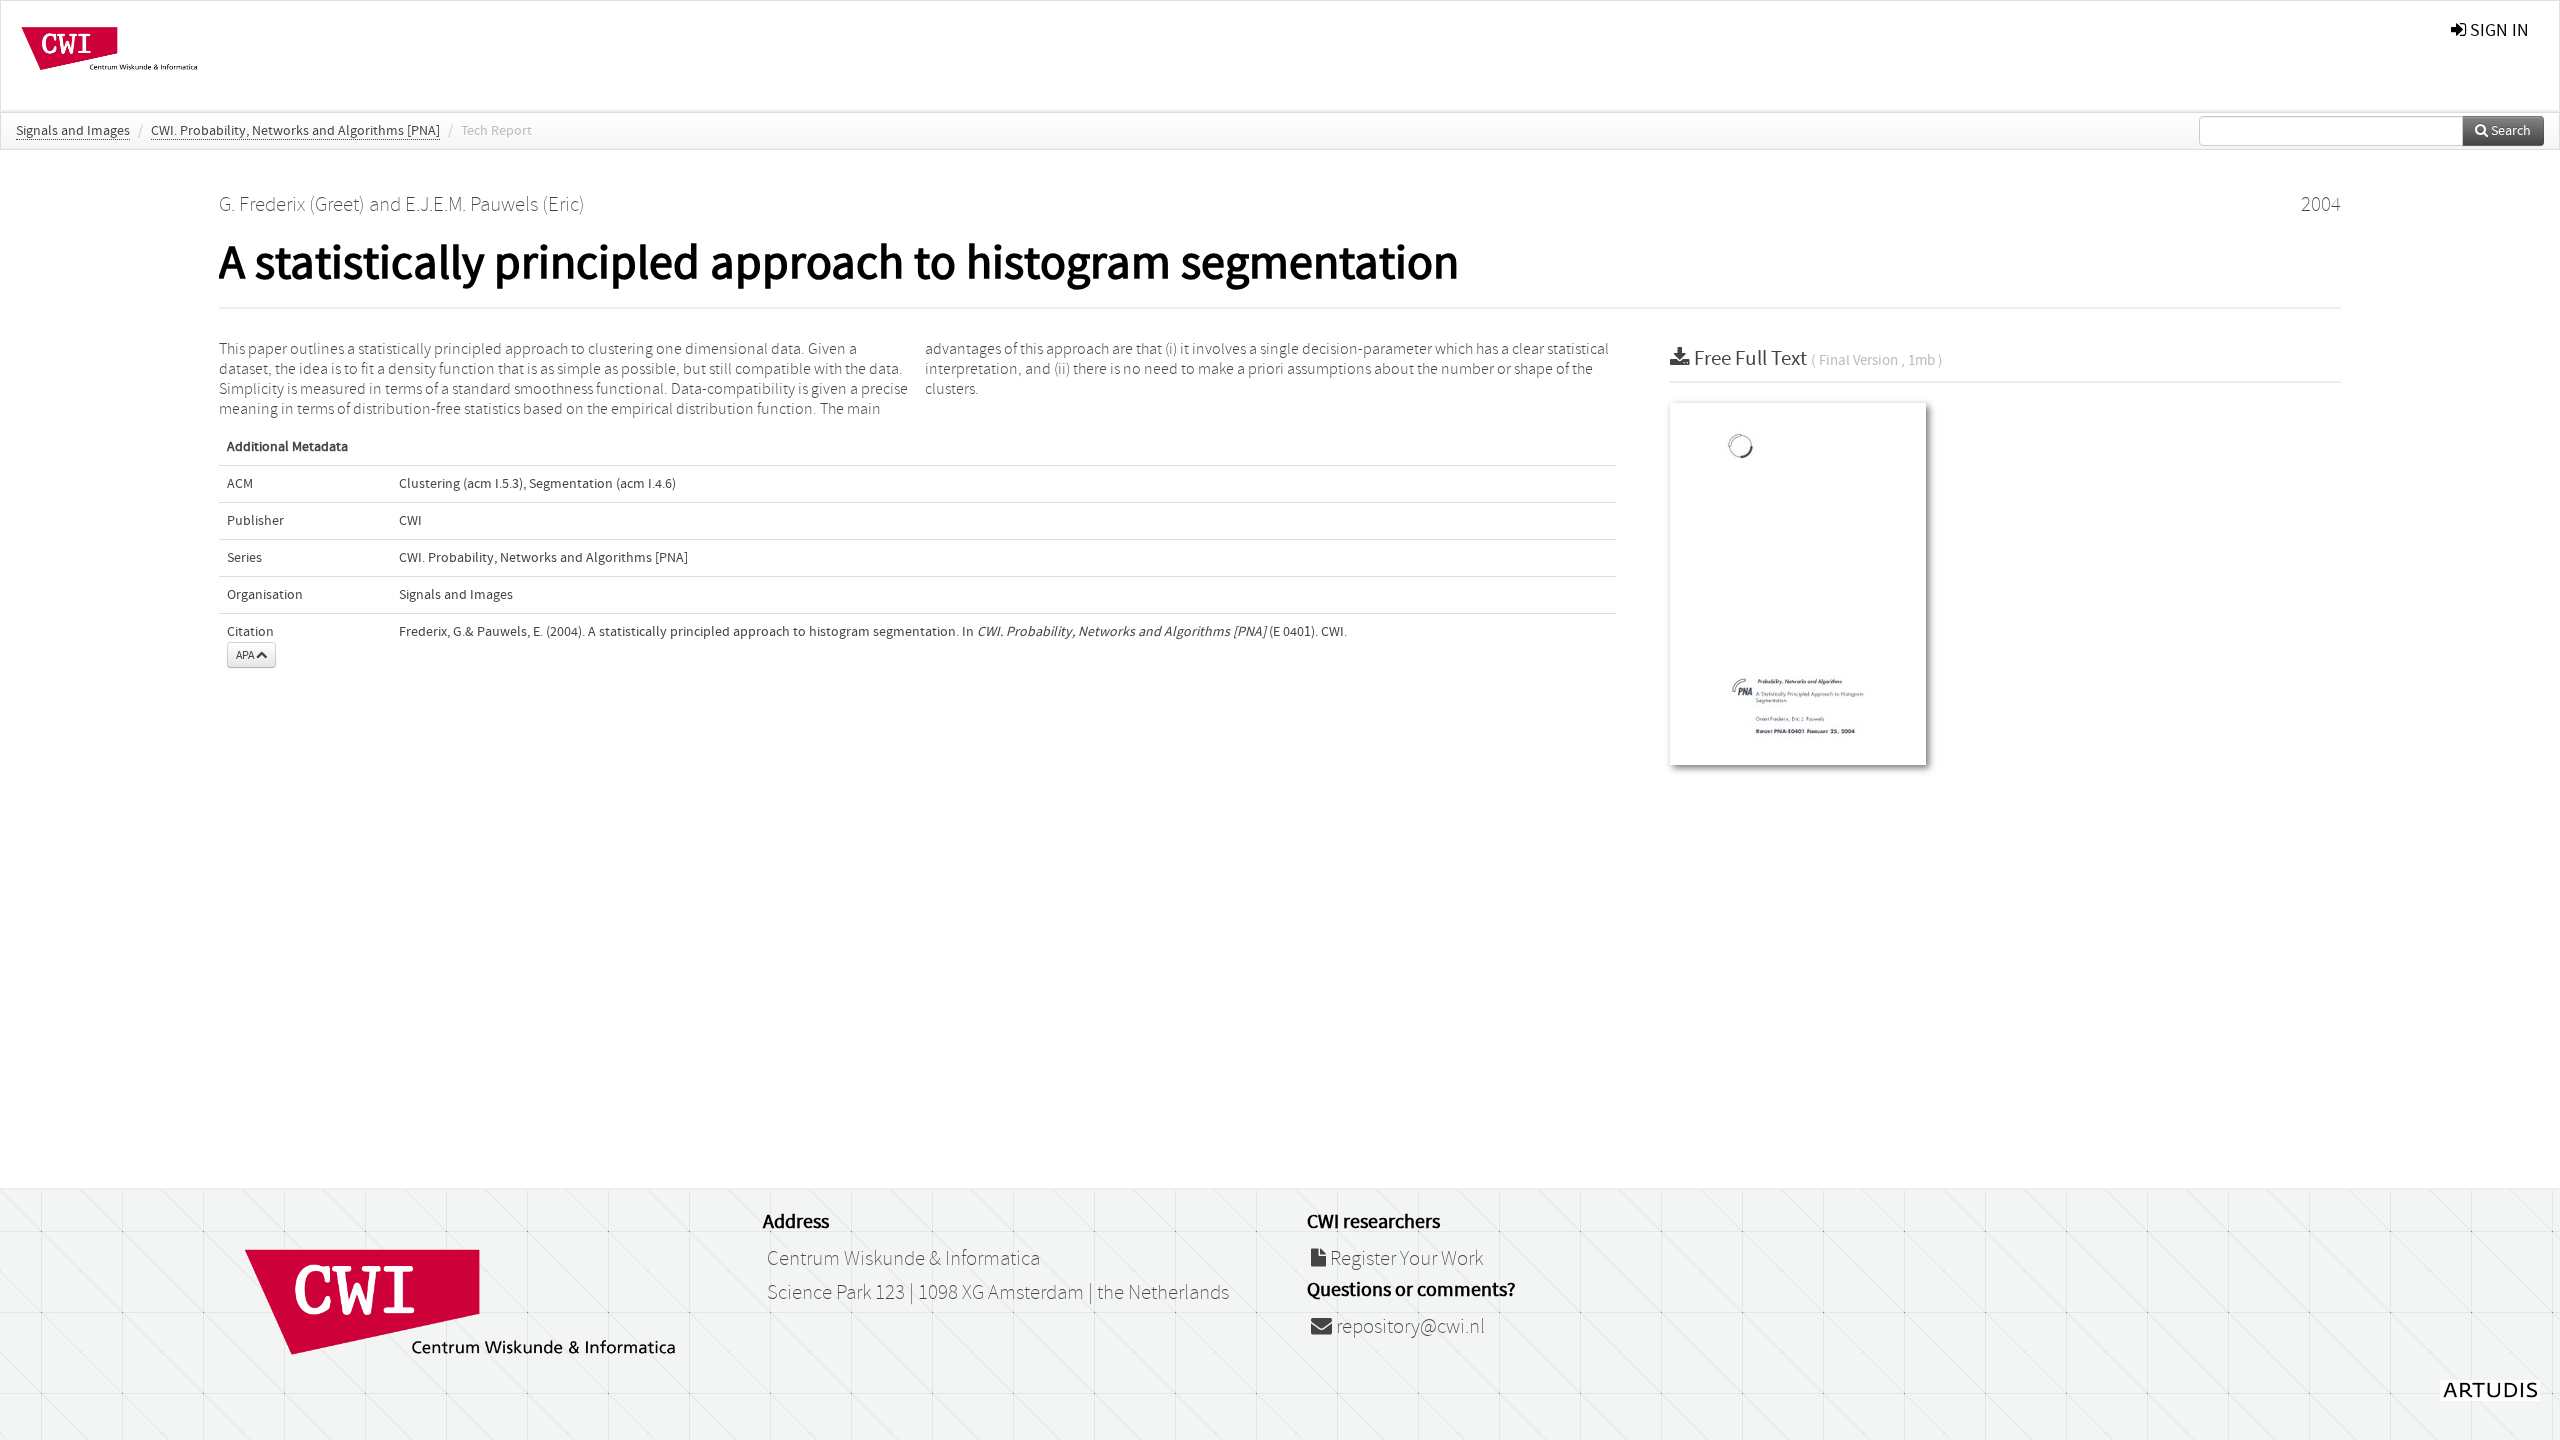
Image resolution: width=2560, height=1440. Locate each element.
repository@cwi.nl (1408, 1327)
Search (2509, 131)
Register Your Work (1404, 1259)
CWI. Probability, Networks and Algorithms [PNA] (295, 131)
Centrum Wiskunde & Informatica (903, 1259)
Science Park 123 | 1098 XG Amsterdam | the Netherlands (998, 1293)
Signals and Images (73, 131)
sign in (2497, 30)
